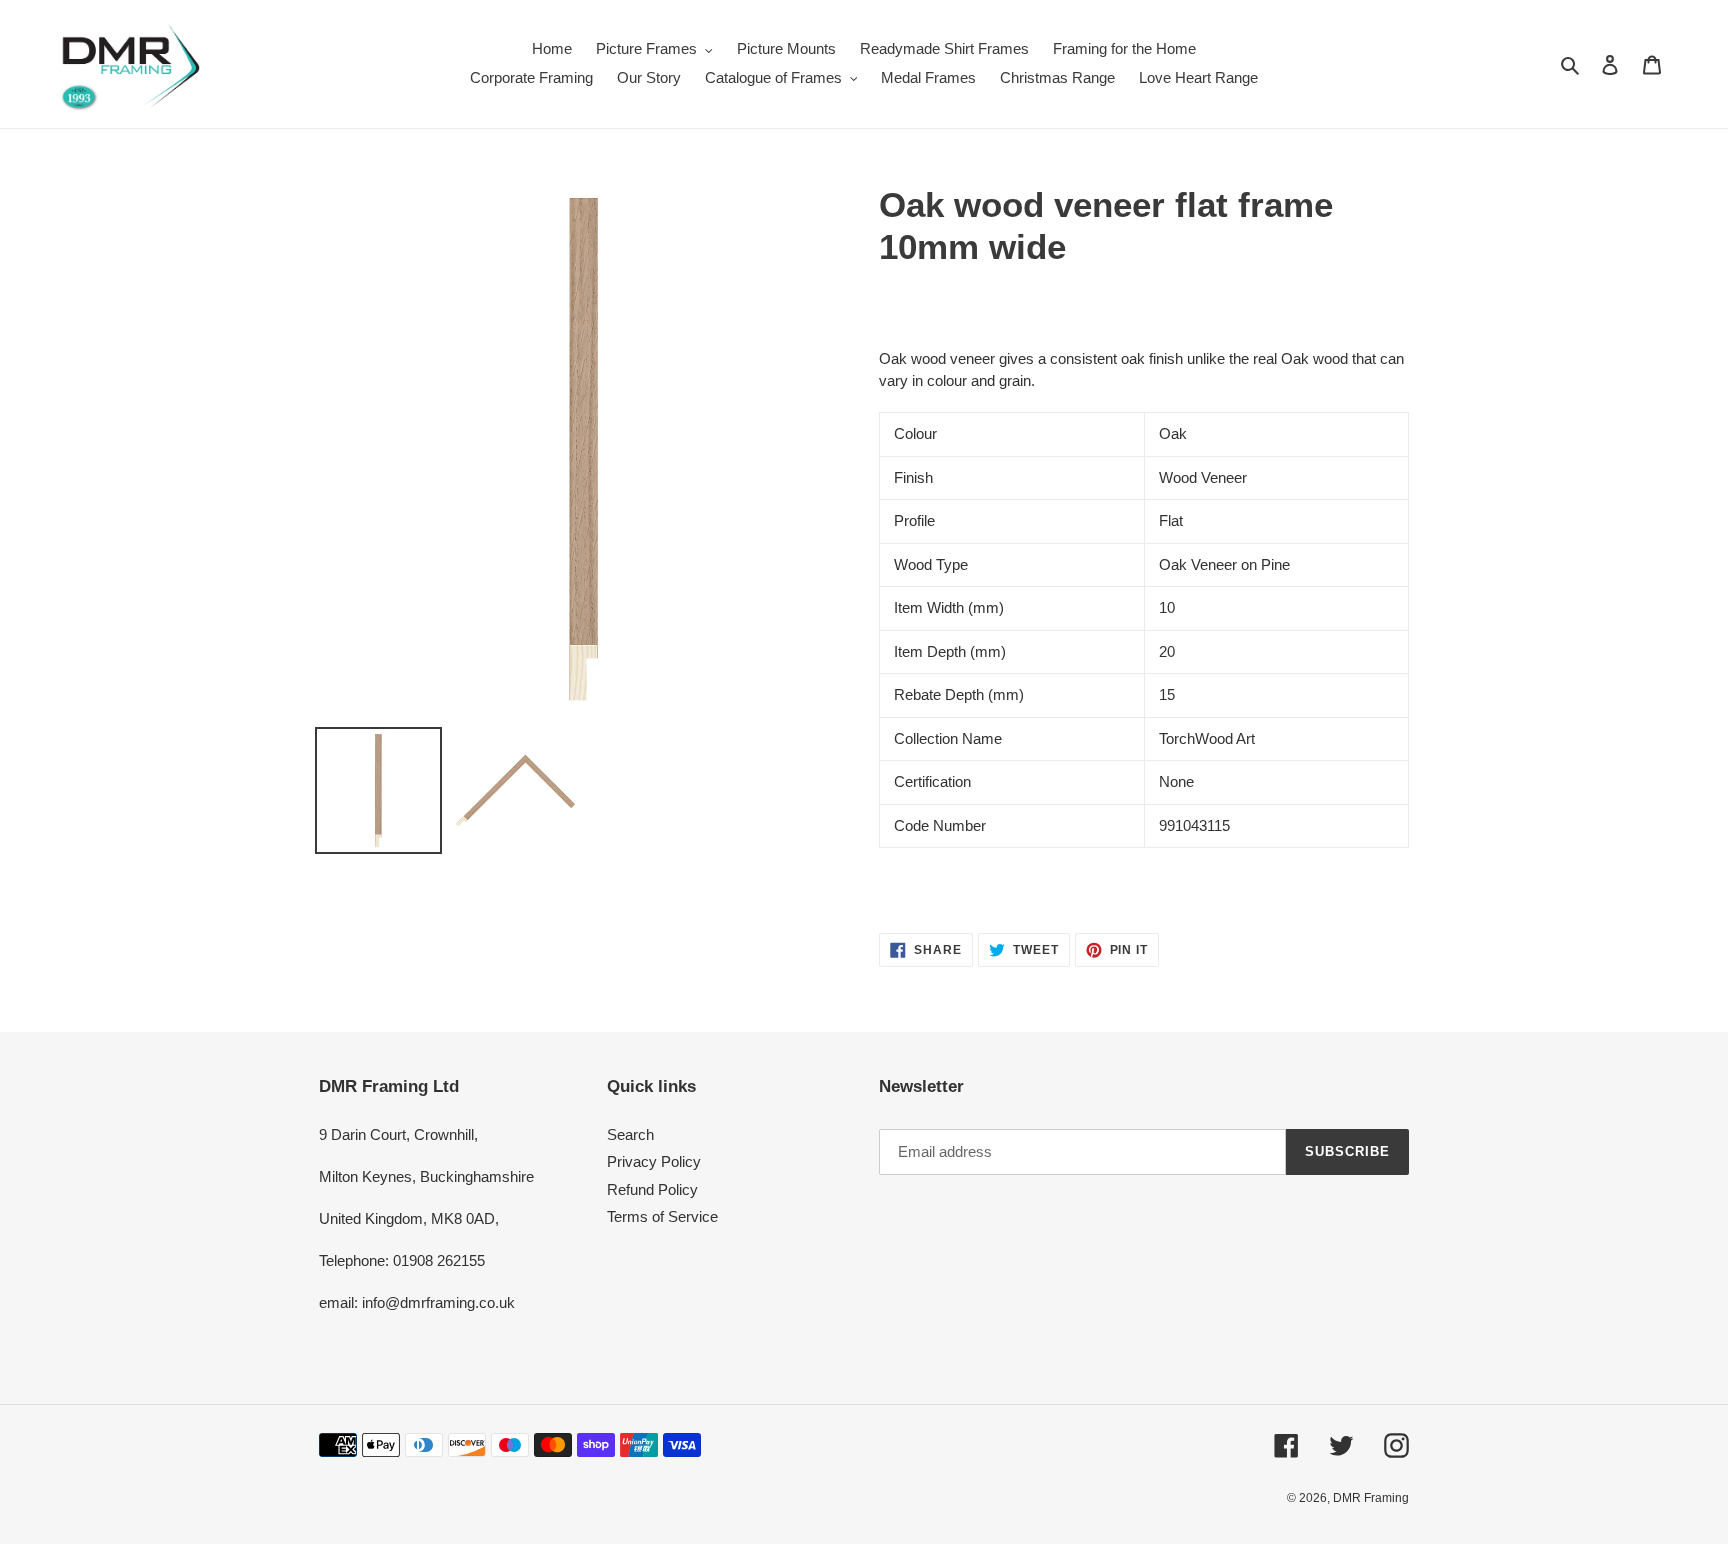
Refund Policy (652, 1189)
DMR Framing (1371, 1498)
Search (630, 1134)
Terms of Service (662, 1216)
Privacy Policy (654, 1161)
